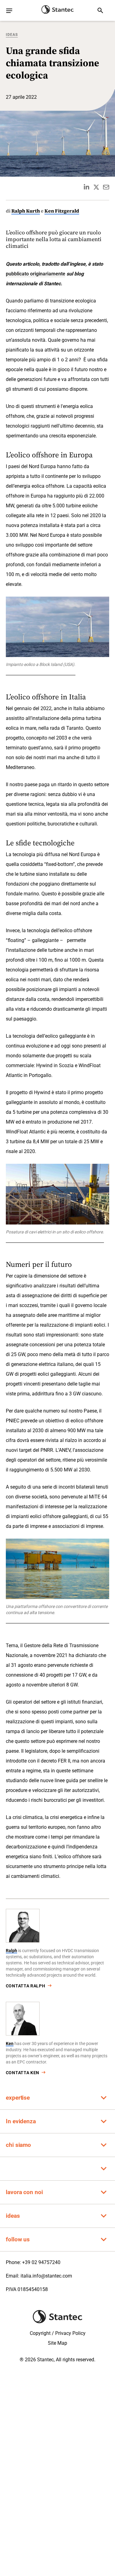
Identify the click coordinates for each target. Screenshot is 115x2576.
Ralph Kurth (26, 211)
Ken (10, 2043)
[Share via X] (96, 187)
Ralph (11, 1951)
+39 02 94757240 (41, 2262)
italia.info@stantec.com (46, 2276)
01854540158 (33, 2289)
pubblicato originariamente (36, 274)
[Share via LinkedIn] (86, 187)
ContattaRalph (26, 1986)
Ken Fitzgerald (62, 211)
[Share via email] (106, 187)
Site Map (57, 2343)
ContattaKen (23, 2073)
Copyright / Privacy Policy (58, 2333)
